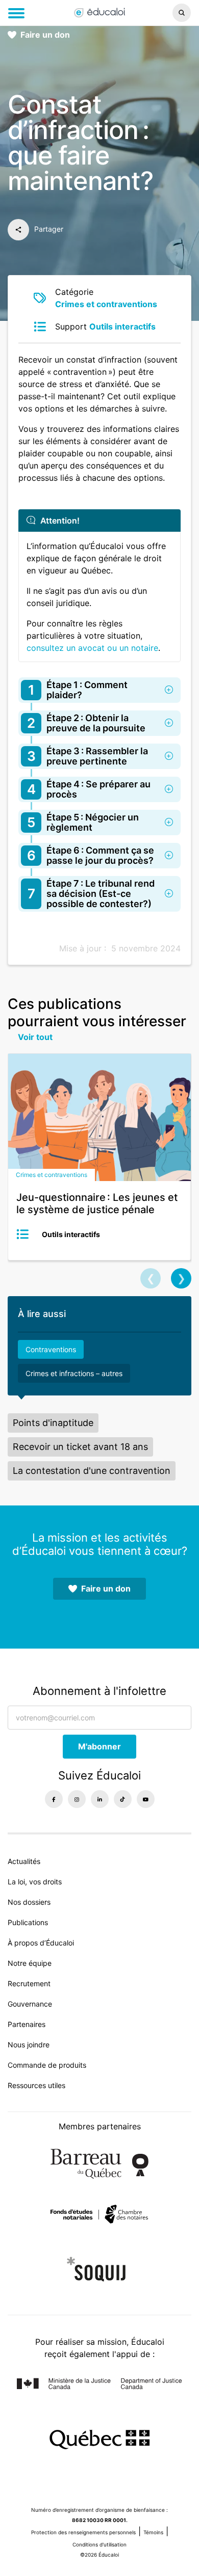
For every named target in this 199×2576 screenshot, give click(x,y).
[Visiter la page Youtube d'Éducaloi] (146, 1799)
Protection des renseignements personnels (83, 2532)
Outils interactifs (122, 326)
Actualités (24, 1861)
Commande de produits (47, 2065)
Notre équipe (30, 1963)
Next (181, 1278)
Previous (151, 1278)
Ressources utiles (36, 2085)
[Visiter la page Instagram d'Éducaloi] (77, 1799)
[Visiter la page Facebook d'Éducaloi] (54, 1799)
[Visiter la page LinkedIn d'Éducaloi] (100, 1799)
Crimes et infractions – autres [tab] (74, 1373)
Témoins (153, 2532)
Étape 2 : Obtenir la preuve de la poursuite (86, 723)
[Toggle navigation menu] (16, 13)
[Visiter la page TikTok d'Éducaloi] (123, 1799)
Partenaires (27, 2024)
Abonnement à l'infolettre (99, 1691)
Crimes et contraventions (106, 304)
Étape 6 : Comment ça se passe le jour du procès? (91, 855)
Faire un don (45, 35)
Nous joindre (29, 2045)
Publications (28, 1922)
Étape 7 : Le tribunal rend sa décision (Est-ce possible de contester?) (91, 894)
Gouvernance (30, 2004)
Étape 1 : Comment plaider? (78, 690)
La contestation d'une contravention (92, 1471)
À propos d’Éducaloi (41, 1943)
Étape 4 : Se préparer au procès (89, 789)
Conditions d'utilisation (99, 2544)
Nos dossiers (29, 1902)
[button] (166, 13)
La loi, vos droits (35, 1882)
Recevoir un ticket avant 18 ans (80, 1447)
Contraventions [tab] (51, 1349)
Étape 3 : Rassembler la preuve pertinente (88, 756)
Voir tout (35, 1037)
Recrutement (29, 1983)
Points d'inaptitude (53, 1423)
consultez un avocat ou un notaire (92, 648)
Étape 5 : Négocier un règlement (83, 822)
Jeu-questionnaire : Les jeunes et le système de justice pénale (97, 1203)
